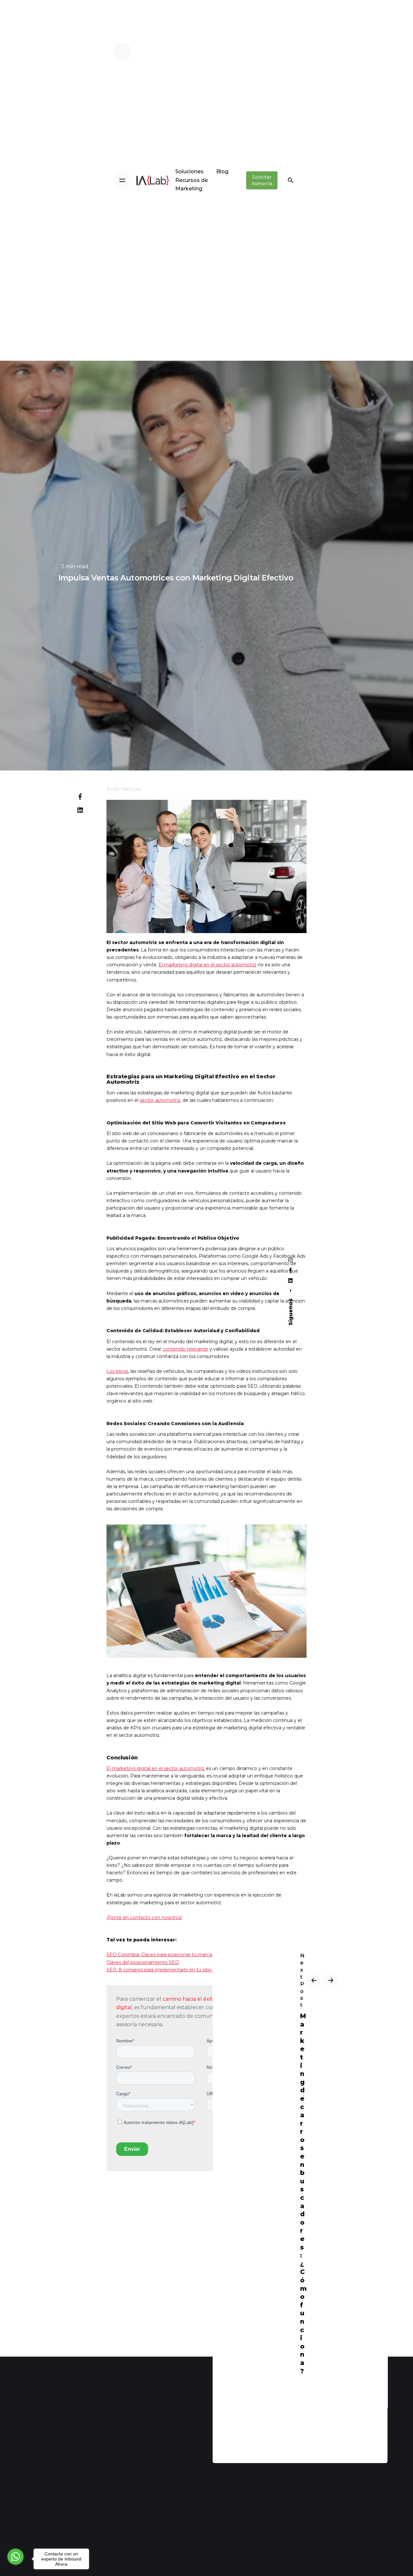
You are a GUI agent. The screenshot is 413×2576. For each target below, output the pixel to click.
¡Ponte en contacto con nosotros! (144, 1917)
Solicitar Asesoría (262, 180)
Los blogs (117, 1371)
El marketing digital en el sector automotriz (207, 965)
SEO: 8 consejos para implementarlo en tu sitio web (165, 1970)
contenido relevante (185, 1349)
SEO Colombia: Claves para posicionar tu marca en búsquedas (176, 1955)
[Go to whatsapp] (15, 2557)
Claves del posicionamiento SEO (143, 1962)
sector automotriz (160, 1100)
